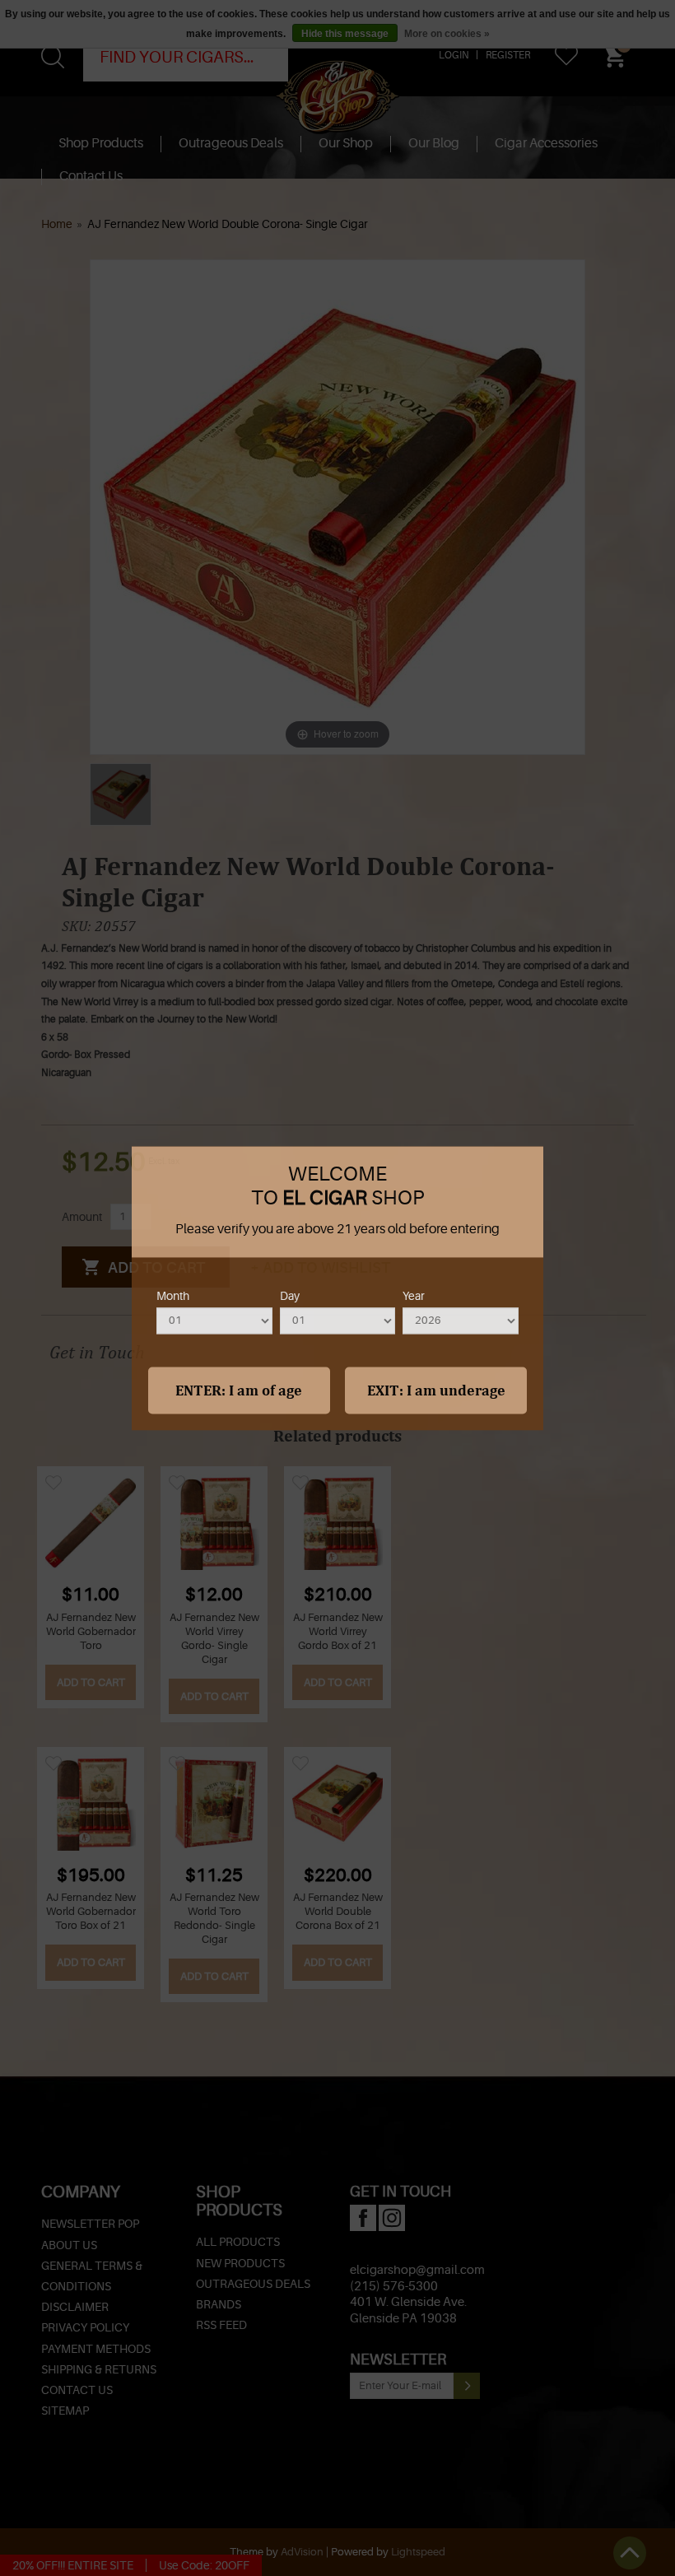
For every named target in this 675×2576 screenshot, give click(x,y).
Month (173, 1297)
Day (290, 1297)
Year (414, 1297)
